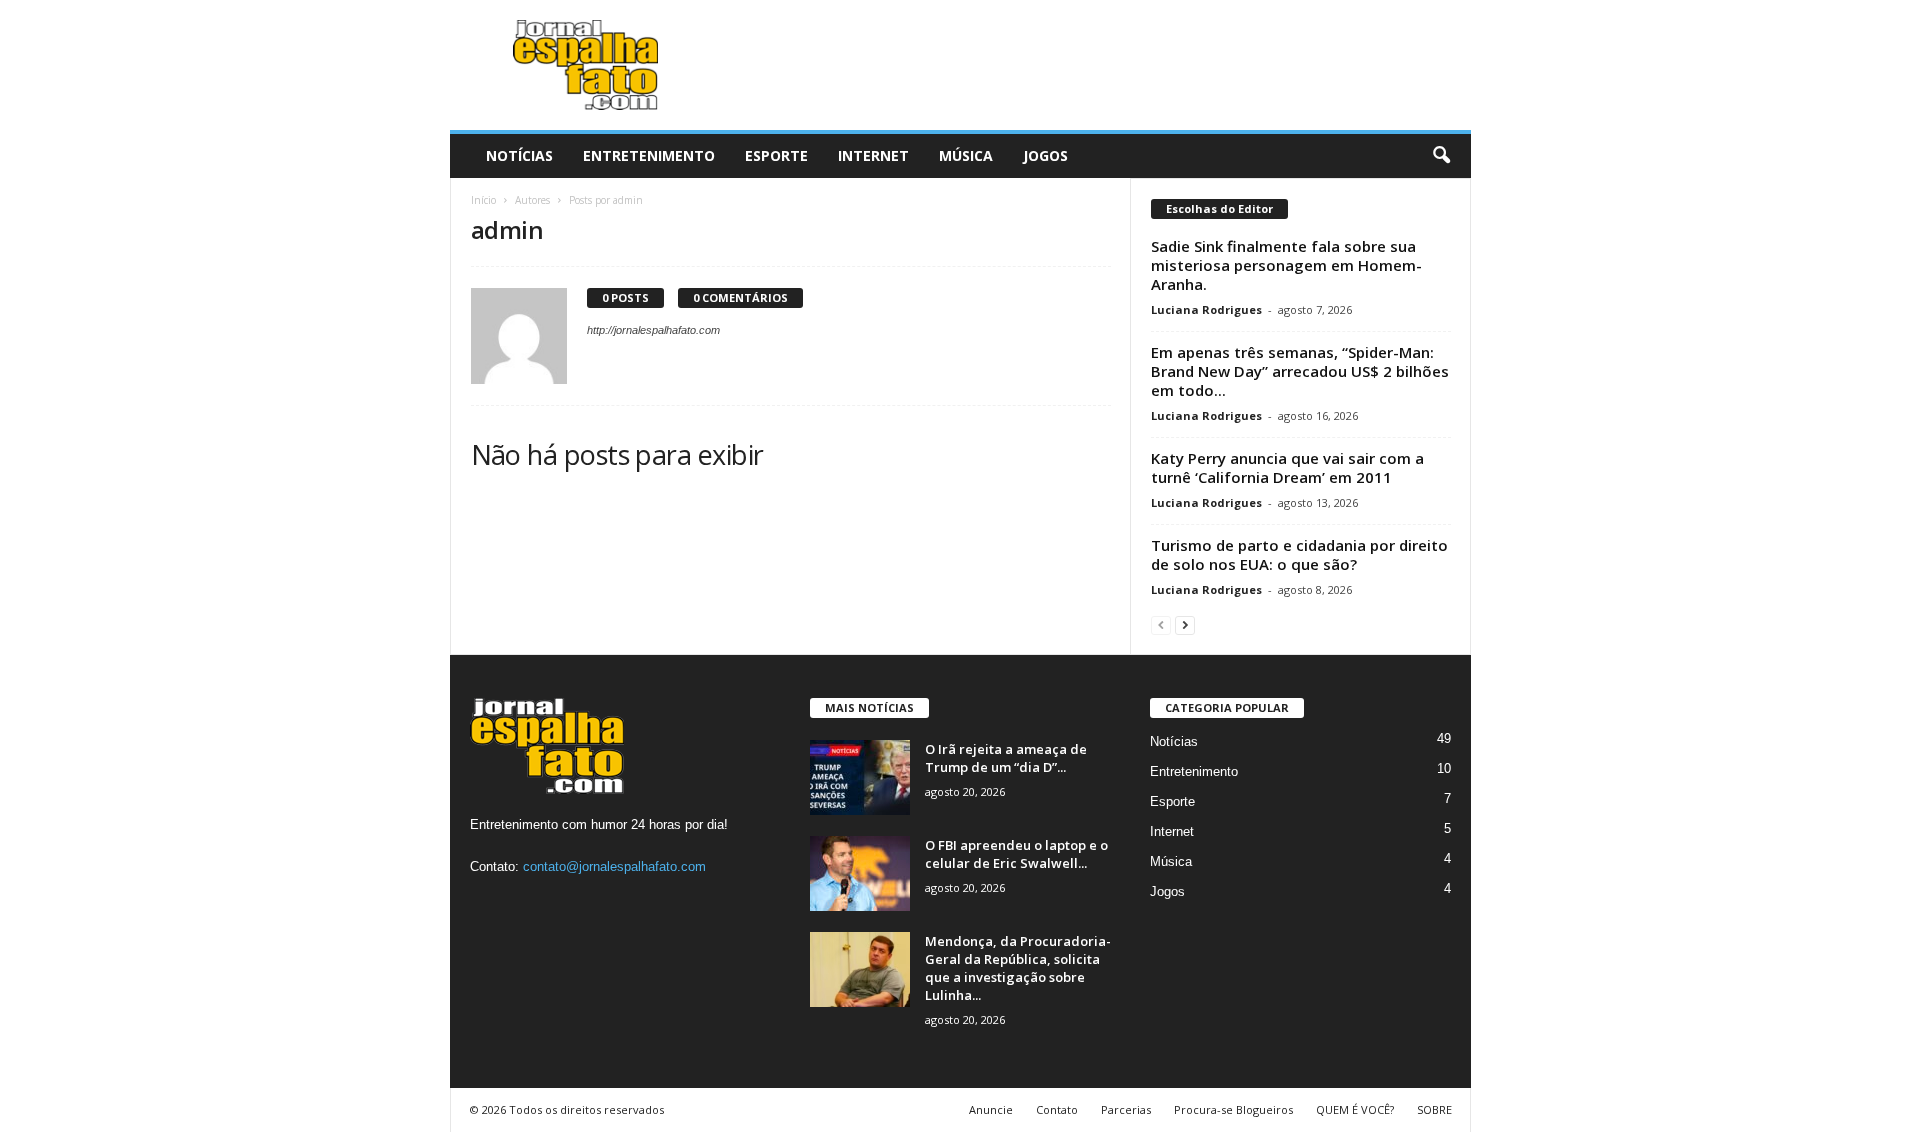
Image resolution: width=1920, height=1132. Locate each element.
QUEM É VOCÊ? (1355, 1109)
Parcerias (1126, 1109)
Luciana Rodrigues (1206, 309)
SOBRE (1434, 1109)
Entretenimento (649, 155)
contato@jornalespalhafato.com (614, 866)
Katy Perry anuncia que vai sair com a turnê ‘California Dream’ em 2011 (1287, 467)
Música (966, 155)
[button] (1441, 156)
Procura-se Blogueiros (1233, 1109)
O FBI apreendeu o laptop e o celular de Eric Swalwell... (1016, 854)
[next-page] (1185, 624)
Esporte (776, 155)
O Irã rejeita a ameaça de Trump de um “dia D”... (1006, 758)
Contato (1057, 1109)
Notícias (519, 155)
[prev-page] (1161, 624)
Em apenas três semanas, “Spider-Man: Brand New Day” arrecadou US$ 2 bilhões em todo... (1300, 371)
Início (483, 200)
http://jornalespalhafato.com (653, 330)
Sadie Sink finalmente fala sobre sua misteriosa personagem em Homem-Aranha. (1286, 265)
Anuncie (991, 1109)
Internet (873, 155)
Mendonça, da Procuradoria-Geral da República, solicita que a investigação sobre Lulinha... (1018, 968)
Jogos (1045, 155)
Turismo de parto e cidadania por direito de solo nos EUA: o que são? (1299, 554)
